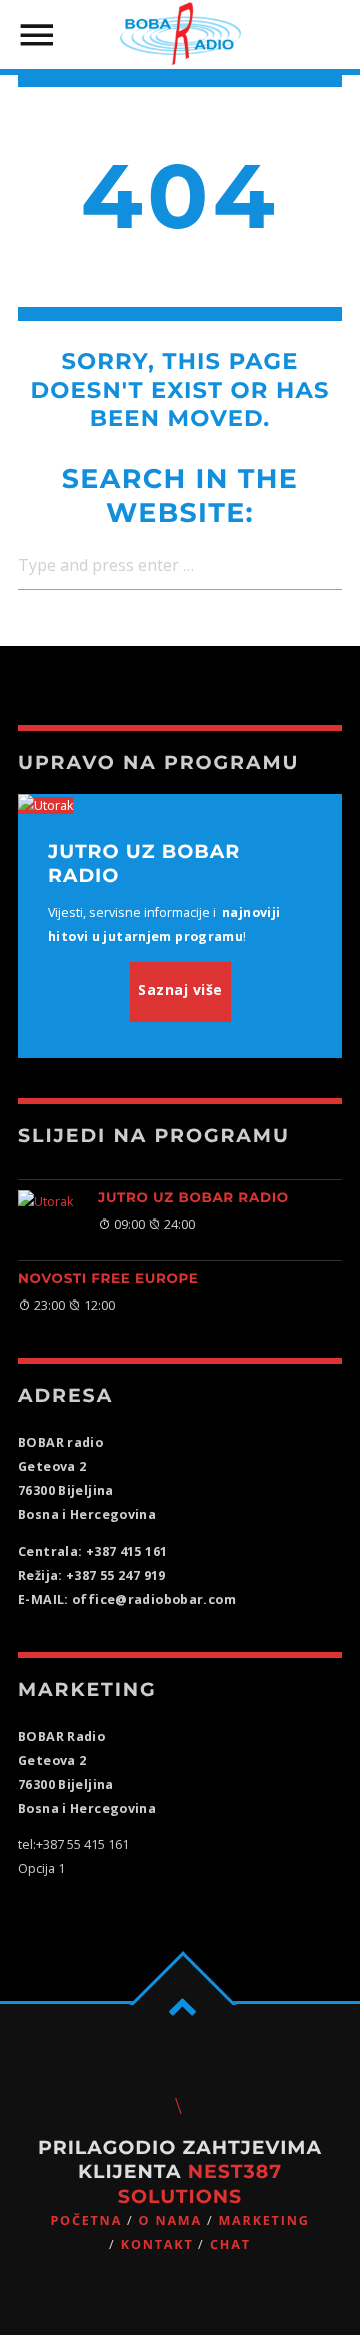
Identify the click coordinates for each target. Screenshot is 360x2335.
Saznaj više (180, 989)
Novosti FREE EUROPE (108, 1279)
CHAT (230, 2244)
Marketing (263, 2220)
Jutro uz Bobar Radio (193, 1198)
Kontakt (157, 2244)
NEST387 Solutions (200, 2183)
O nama (170, 2220)
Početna (86, 2220)
